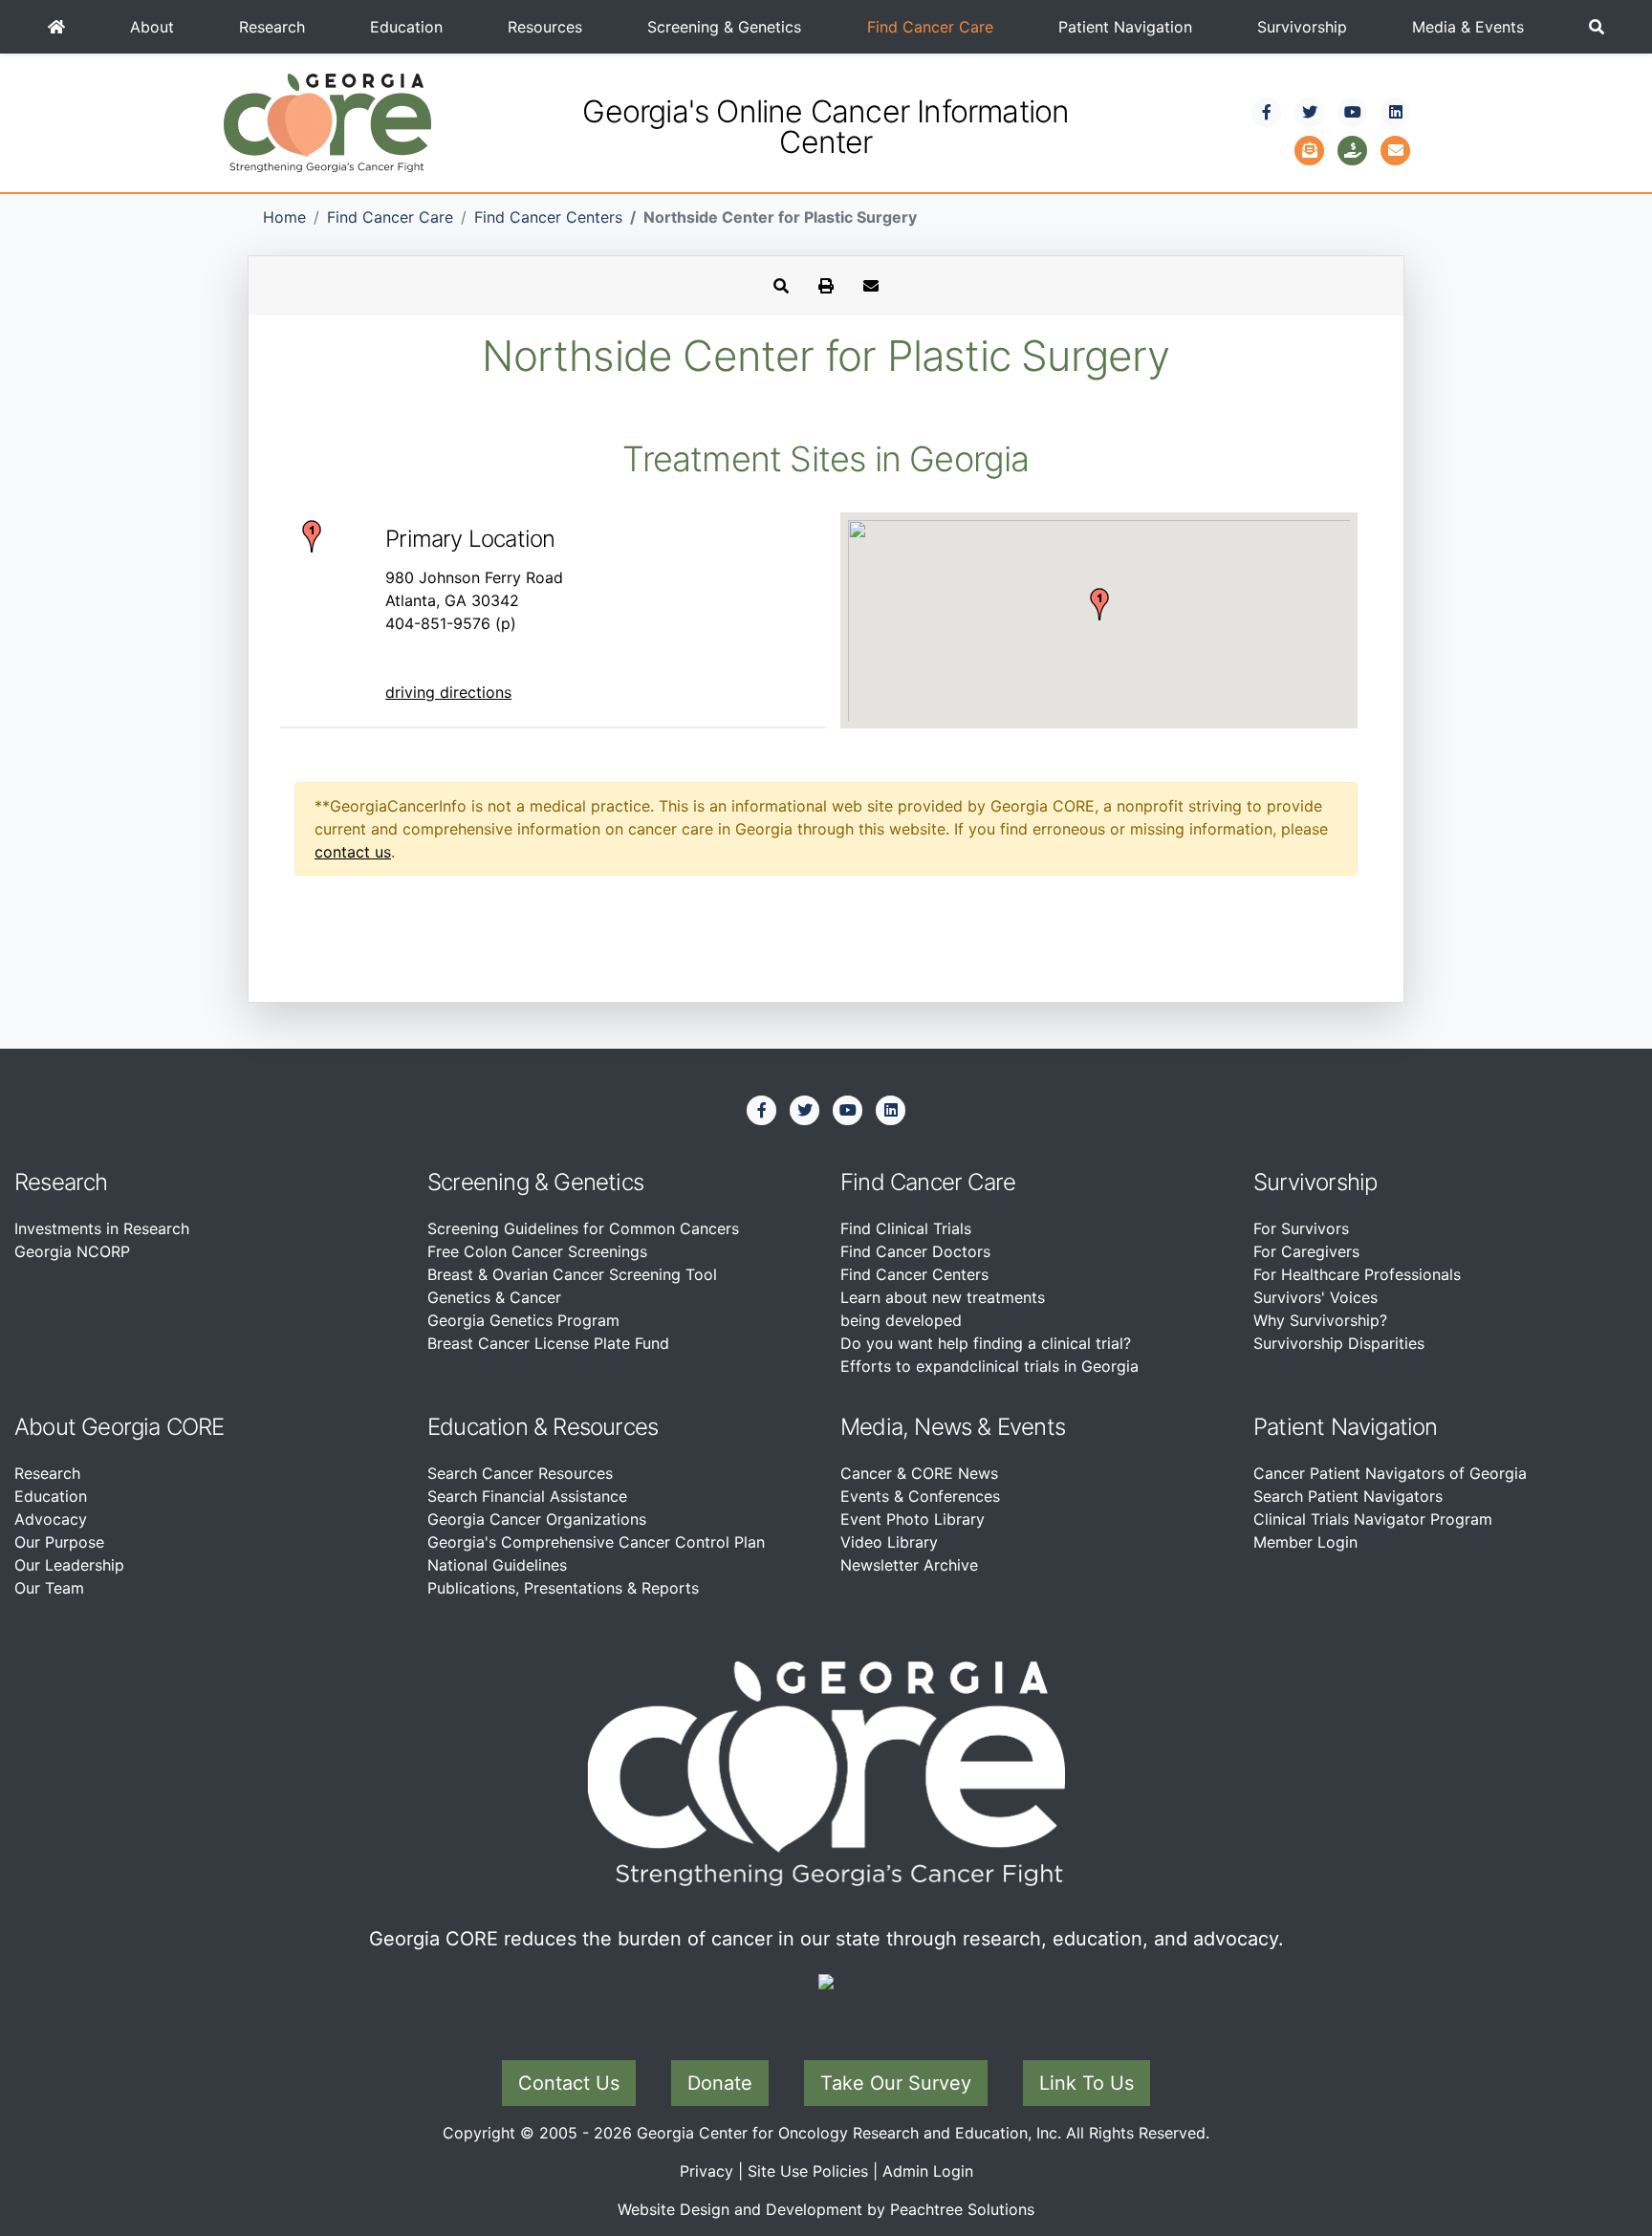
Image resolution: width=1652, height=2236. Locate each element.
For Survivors (1301, 1228)
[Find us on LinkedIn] (1396, 112)
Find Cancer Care (930, 27)
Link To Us (1087, 2083)
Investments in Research (102, 1228)
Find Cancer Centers (548, 217)
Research (272, 27)
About (152, 27)
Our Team (49, 1588)
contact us (353, 852)
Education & (487, 1427)
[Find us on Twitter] (1310, 112)
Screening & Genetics (724, 27)
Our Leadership (69, 1565)
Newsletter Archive (909, 1565)
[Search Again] (781, 286)
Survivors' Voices (1315, 1297)
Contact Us (569, 2083)
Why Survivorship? (1320, 1320)
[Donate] (1353, 148)
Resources (545, 27)
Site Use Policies (808, 2171)
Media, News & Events (953, 1427)
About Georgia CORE (120, 1427)
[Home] (56, 27)
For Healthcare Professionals (1357, 1274)
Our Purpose (59, 1542)
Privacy (706, 2171)
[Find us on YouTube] (1353, 112)
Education (406, 27)
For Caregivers (1306, 1251)
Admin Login (928, 2171)
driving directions (448, 692)
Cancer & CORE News (919, 1473)
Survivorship (1302, 27)
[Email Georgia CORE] (1396, 148)
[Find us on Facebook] (1267, 112)
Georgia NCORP (72, 1251)
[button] (1597, 27)
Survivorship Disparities (1339, 1343)
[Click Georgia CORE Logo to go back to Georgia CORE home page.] (327, 121)
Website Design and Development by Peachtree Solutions (826, 2209)
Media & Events (1468, 27)
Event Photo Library (913, 1519)
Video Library (889, 1542)
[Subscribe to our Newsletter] (1310, 148)
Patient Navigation (1125, 27)
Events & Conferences (920, 1496)
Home (284, 217)
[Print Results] (826, 286)
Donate (720, 2083)
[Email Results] (871, 286)
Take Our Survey (896, 2083)
